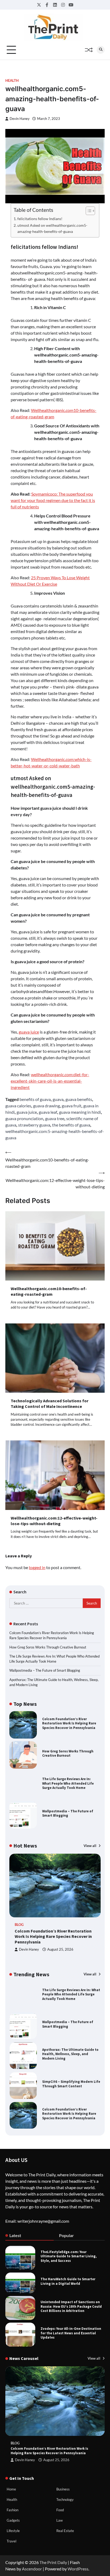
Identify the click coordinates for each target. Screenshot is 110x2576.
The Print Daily (53, 2562)
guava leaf (48, 1112)
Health (12, 81)
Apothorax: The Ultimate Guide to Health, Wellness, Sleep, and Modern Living (70, 2024)
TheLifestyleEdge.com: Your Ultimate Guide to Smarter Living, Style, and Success (69, 2256)
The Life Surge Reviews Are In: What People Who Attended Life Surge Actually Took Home (68, 1783)
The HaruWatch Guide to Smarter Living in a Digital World (68, 2281)
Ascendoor (32, 2569)
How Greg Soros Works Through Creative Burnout (48, 1647)
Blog (19, 1925)
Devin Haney (20, 119)
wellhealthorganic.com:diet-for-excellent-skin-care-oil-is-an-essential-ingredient (50, 1081)
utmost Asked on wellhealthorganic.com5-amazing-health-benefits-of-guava (52, 228)
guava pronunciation (24, 1118)
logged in (37, 1567)
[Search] (101, 50)
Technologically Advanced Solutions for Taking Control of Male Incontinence (50, 1404)
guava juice (29, 1032)
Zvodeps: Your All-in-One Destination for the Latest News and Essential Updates (71, 2333)
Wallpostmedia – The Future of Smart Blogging (45, 1670)
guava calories (18, 1106)
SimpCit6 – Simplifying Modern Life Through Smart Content (71, 2054)
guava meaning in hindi (80, 1112)
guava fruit (72, 1106)
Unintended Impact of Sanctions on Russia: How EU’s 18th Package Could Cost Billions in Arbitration (71, 2306)
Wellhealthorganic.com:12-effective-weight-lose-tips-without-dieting (54, 1521)
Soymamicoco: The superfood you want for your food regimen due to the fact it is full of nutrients (53, 500)
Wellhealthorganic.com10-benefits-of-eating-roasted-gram (49, 1291)
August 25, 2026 (60, 1949)
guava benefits (79, 1099)
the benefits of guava (71, 1125)
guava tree (55, 1118)
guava (58, 1099)
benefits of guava (35, 1099)
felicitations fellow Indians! (40, 219)
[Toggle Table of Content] (88, 211)
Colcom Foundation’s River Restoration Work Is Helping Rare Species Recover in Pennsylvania (69, 1723)
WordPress (78, 2569)
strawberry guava (34, 1125)
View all (90, 1846)
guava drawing (46, 1106)
